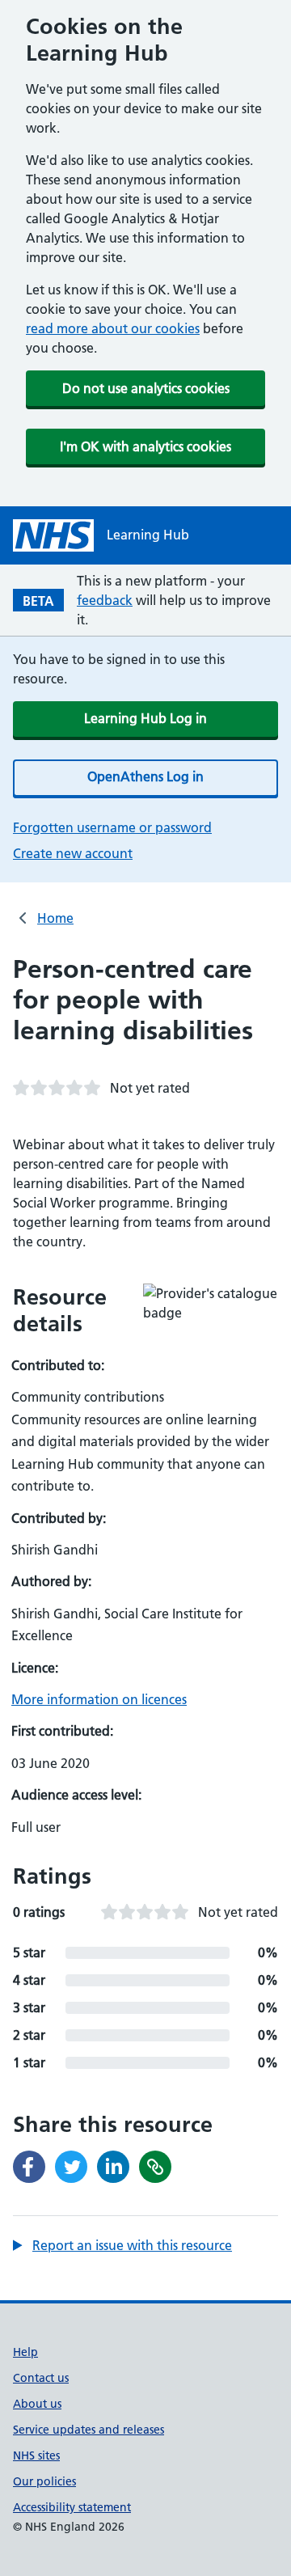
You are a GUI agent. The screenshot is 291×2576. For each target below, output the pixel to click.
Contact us (41, 2378)
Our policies (44, 2481)
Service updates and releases (89, 2430)
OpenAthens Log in (145, 776)
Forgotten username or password (112, 827)
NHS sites (36, 2455)
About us (37, 2404)
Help (25, 2352)
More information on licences (99, 1699)
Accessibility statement (72, 2507)
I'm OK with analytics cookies (145, 446)
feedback (105, 600)
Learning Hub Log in (145, 718)
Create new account (73, 853)
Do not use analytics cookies (146, 388)
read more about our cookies (113, 328)
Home (55, 918)
